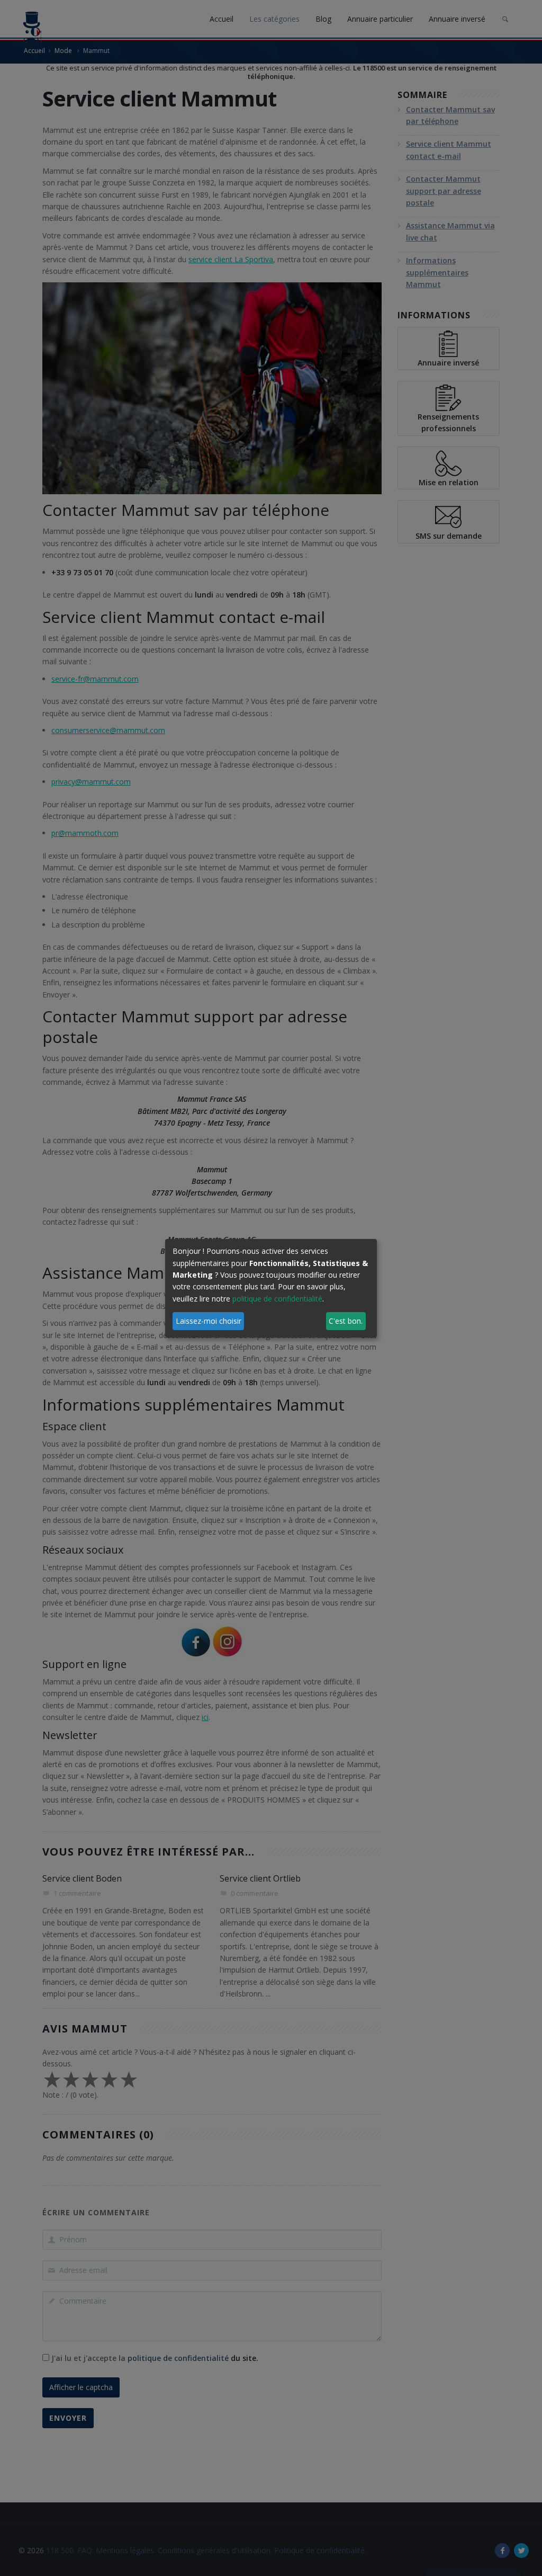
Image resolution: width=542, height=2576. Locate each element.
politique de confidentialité (277, 1299)
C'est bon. (346, 1321)
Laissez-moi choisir (209, 1321)
